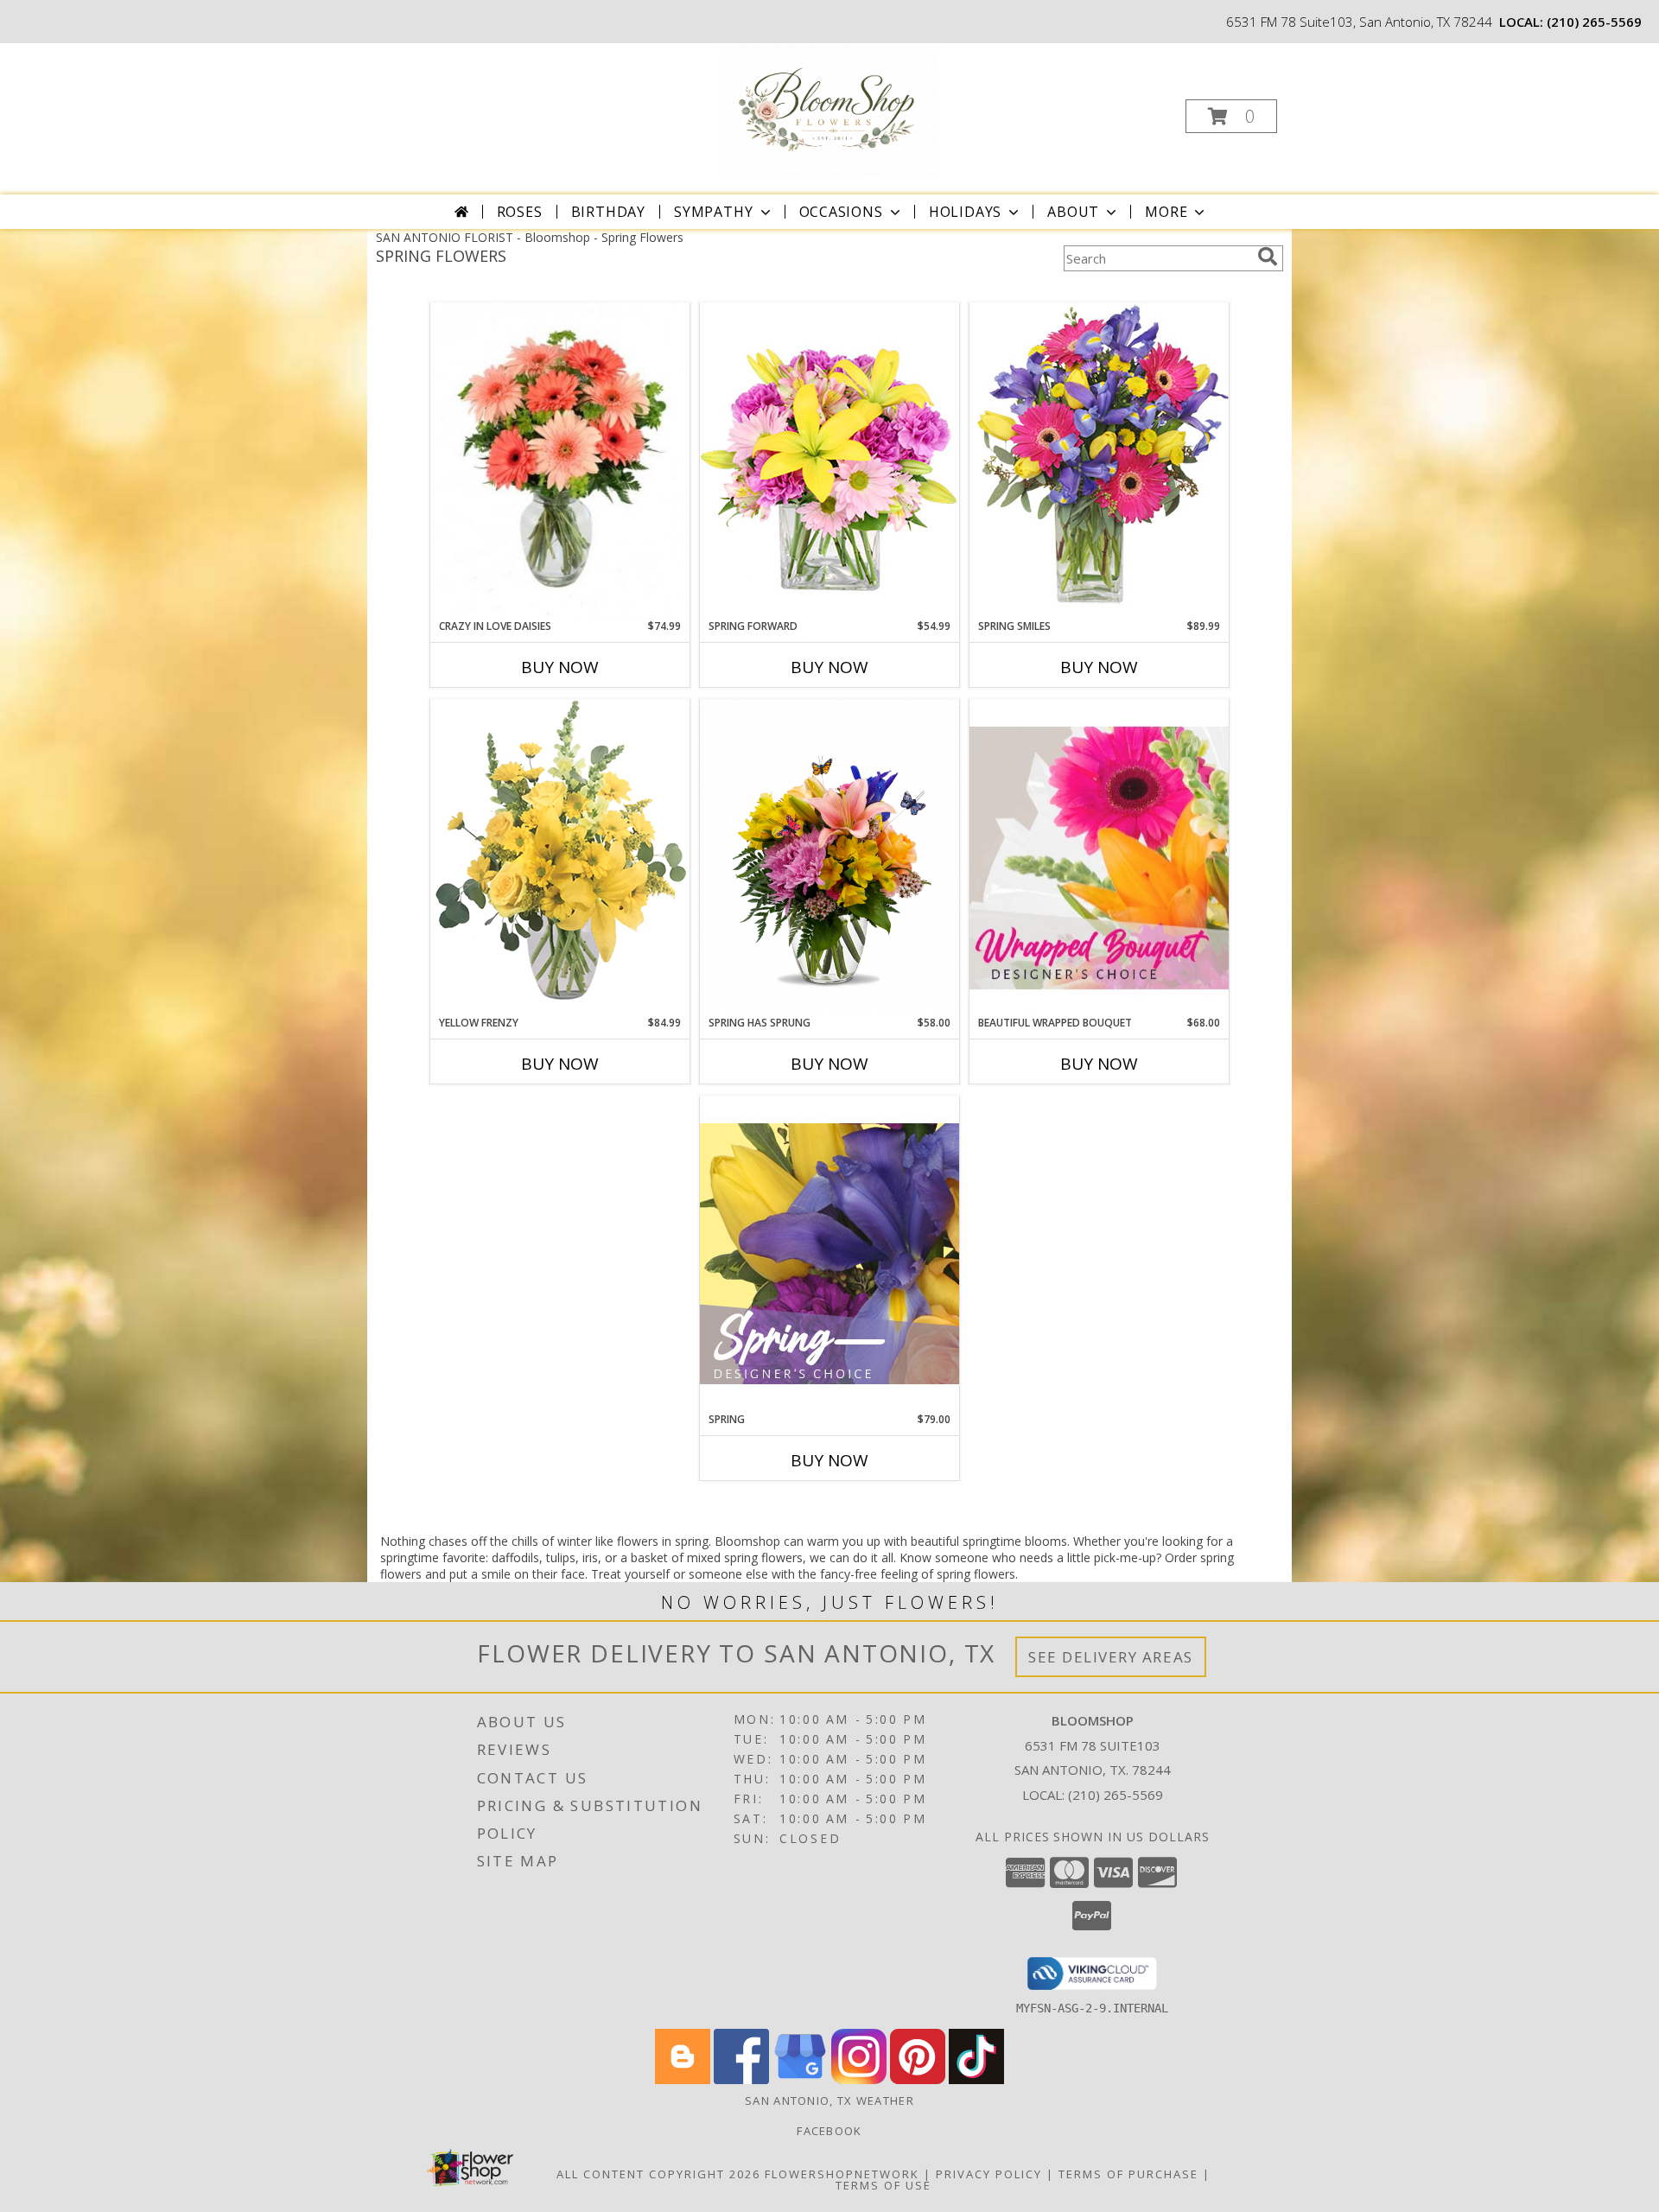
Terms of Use (884, 2185)
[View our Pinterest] (918, 2079)
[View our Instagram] (859, 2079)
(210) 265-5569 (1594, 22)
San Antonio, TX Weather (829, 2101)
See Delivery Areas (1111, 1657)
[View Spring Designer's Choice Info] (829, 1253)
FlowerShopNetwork (842, 2174)
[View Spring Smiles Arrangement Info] (1099, 460)
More (1166, 212)
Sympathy (713, 212)
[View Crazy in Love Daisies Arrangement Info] (560, 461)
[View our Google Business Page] (800, 2079)
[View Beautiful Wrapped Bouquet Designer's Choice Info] (1099, 858)
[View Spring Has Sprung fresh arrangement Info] (829, 857)
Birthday (608, 212)
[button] (1231, 116)
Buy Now (560, 667)
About (1073, 212)
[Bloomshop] (827, 111)
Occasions (841, 212)
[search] (1268, 257)
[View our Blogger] (683, 2079)
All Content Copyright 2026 (658, 2174)
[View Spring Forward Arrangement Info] (829, 460)
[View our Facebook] (741, 2079)
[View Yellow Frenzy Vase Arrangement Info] (560, 857)
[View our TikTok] (976, 2079)
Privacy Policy (989, 2174)
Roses (520, 212)
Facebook (829, 2131)
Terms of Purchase (1128, 2174)
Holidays (965, 212)
